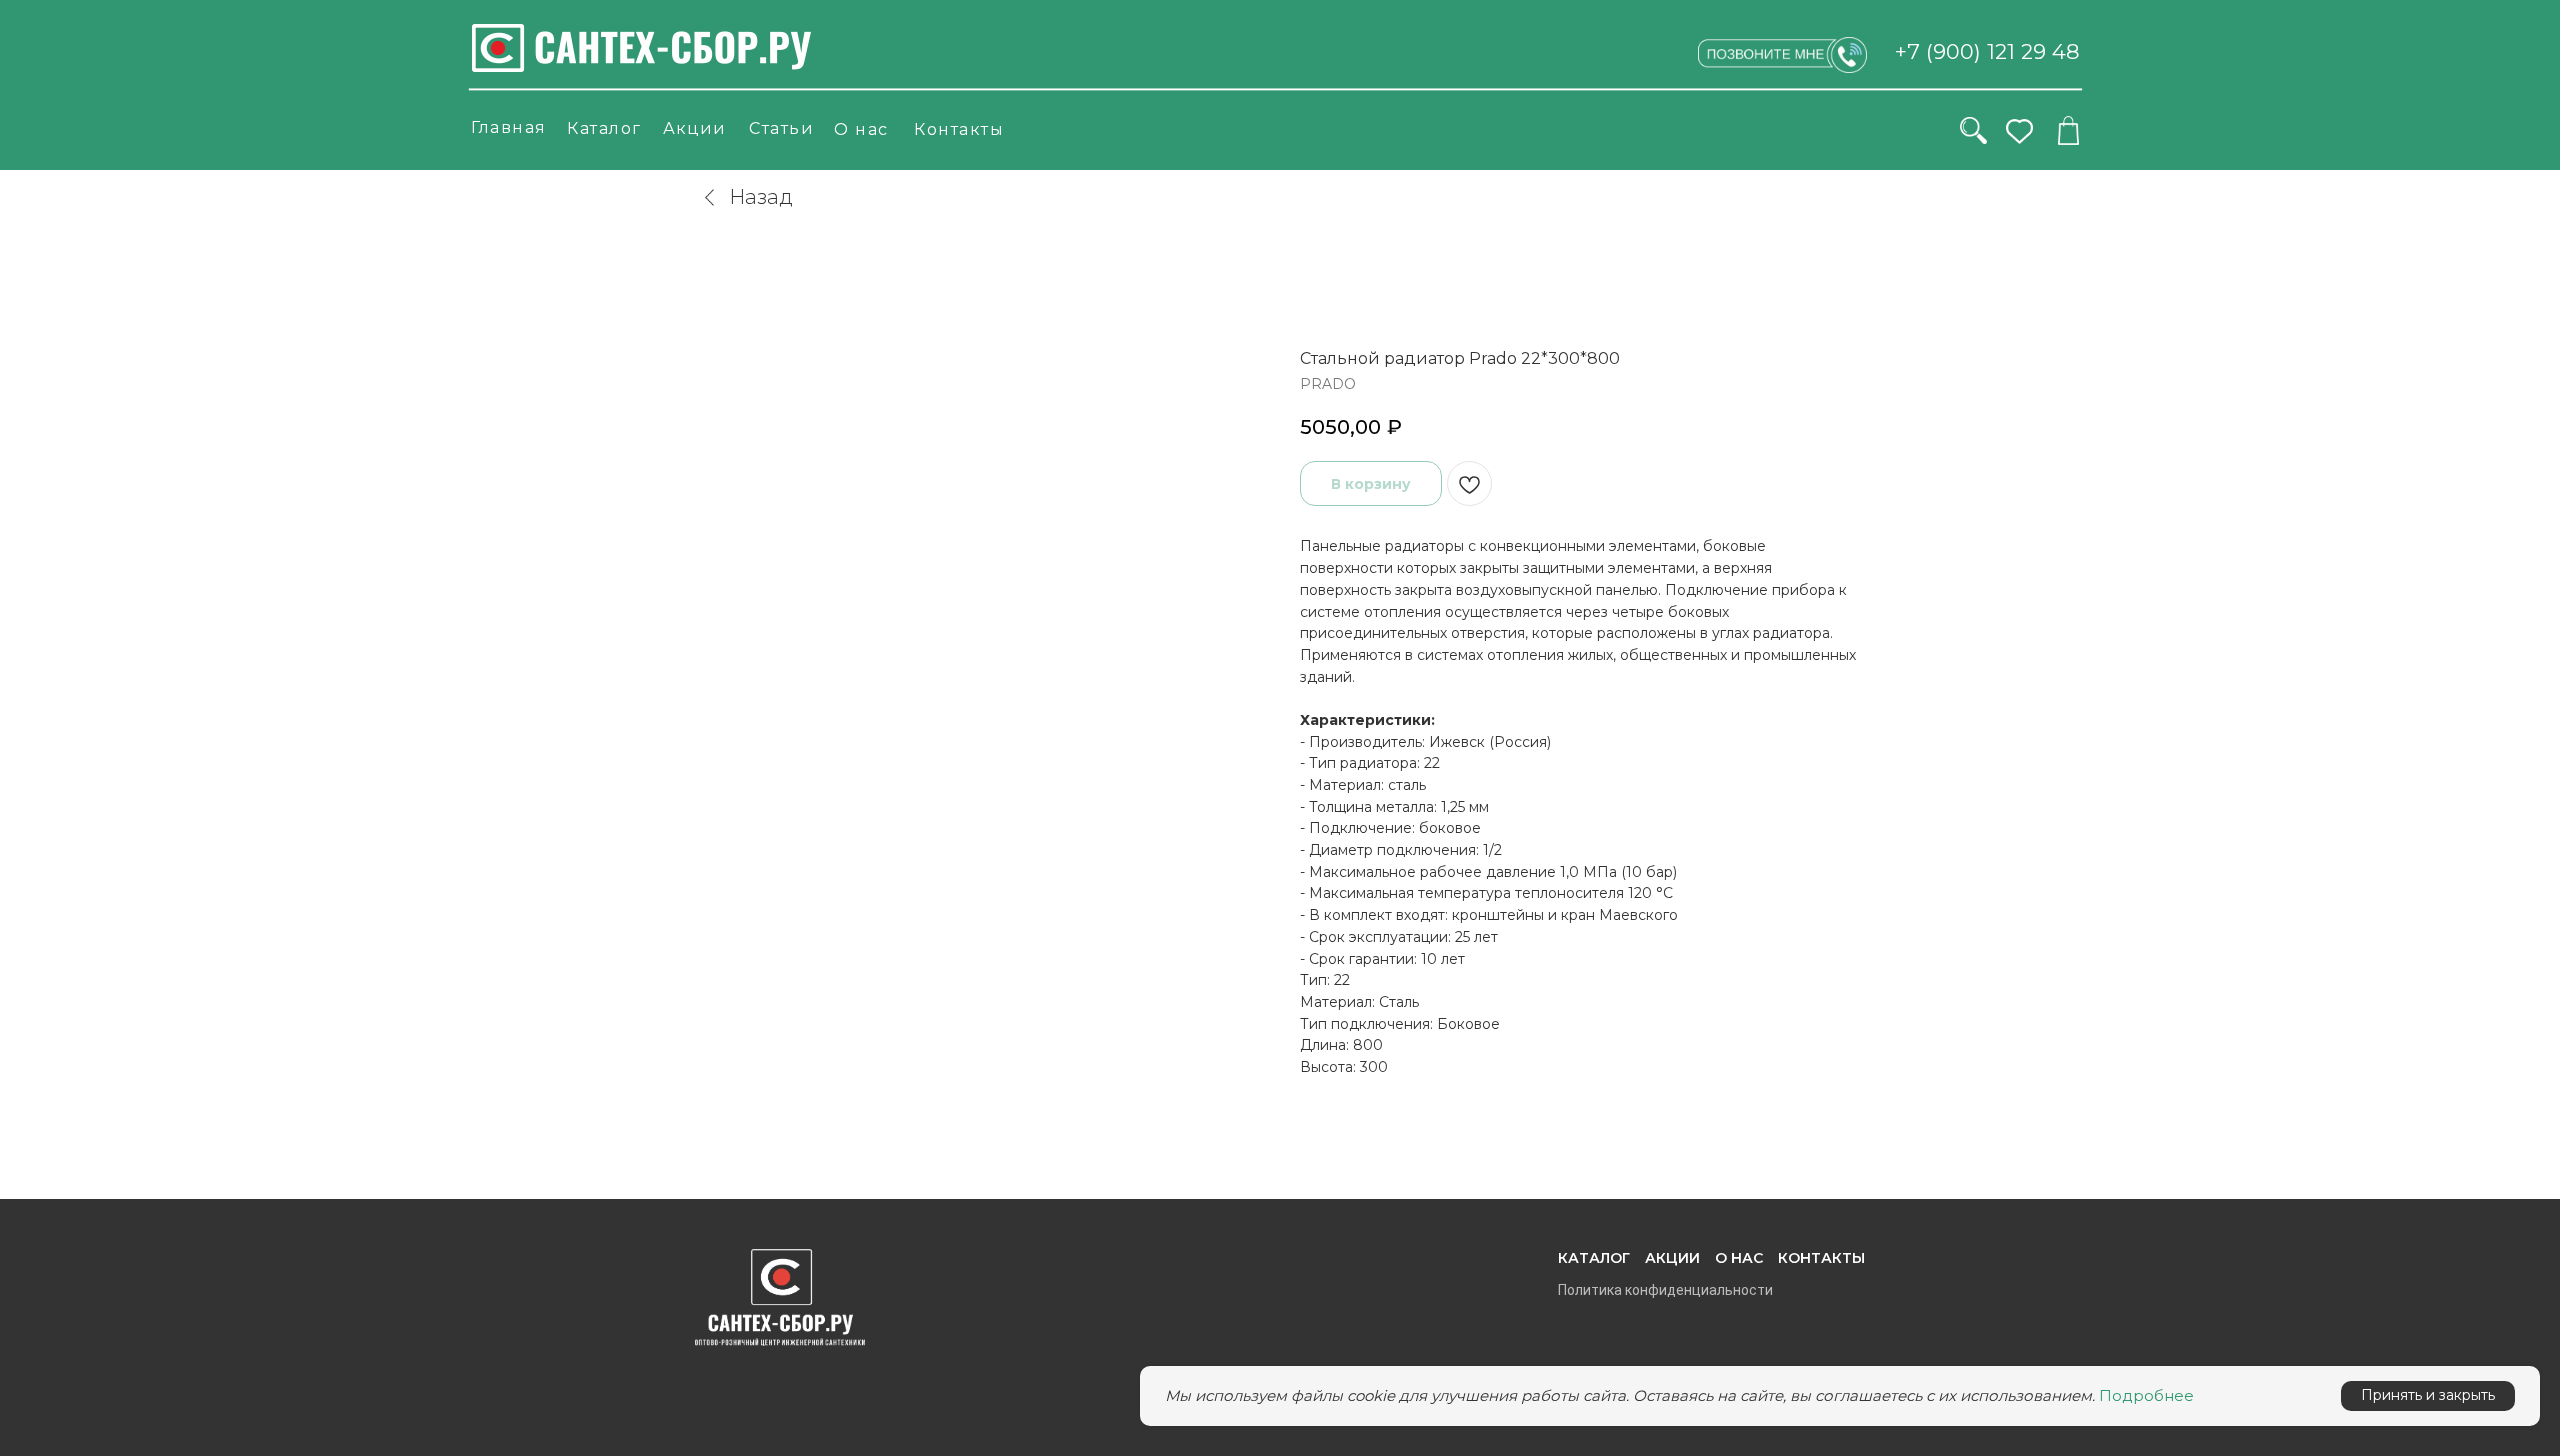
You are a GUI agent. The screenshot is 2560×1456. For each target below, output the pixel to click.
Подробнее (2146, 1395)
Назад (761, 197)
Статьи (781, 128)
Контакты (959, 129)
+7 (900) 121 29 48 (1987, 51)
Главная (509, 127)
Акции (694, 128)
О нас (861, 129)
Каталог (604, 128)
